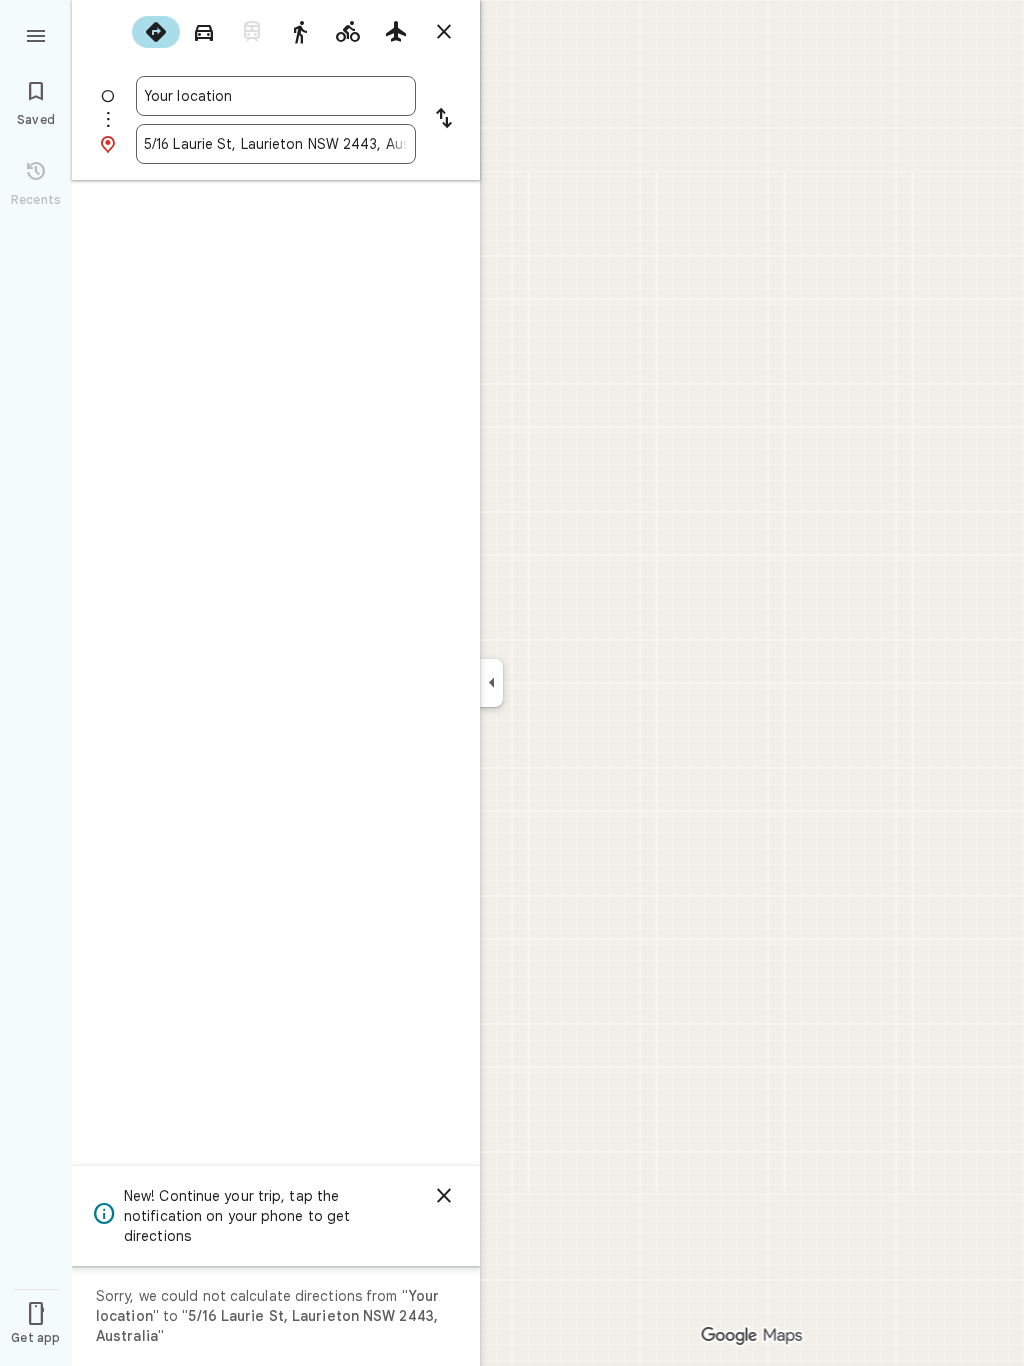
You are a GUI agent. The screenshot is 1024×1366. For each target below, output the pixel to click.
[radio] (156, 32)
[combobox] (276, 96)
